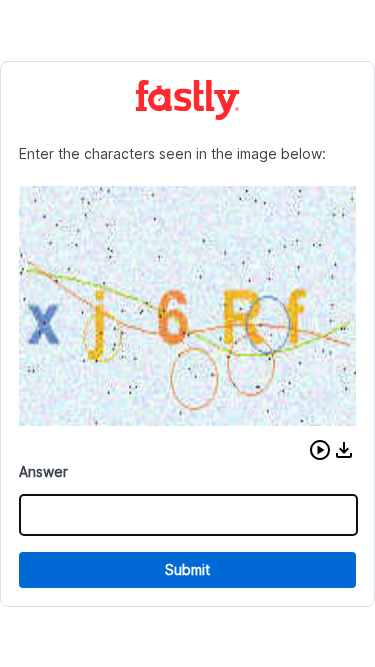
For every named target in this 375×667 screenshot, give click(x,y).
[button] (320, 450)
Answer (43, 471)
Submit (187, 569)
